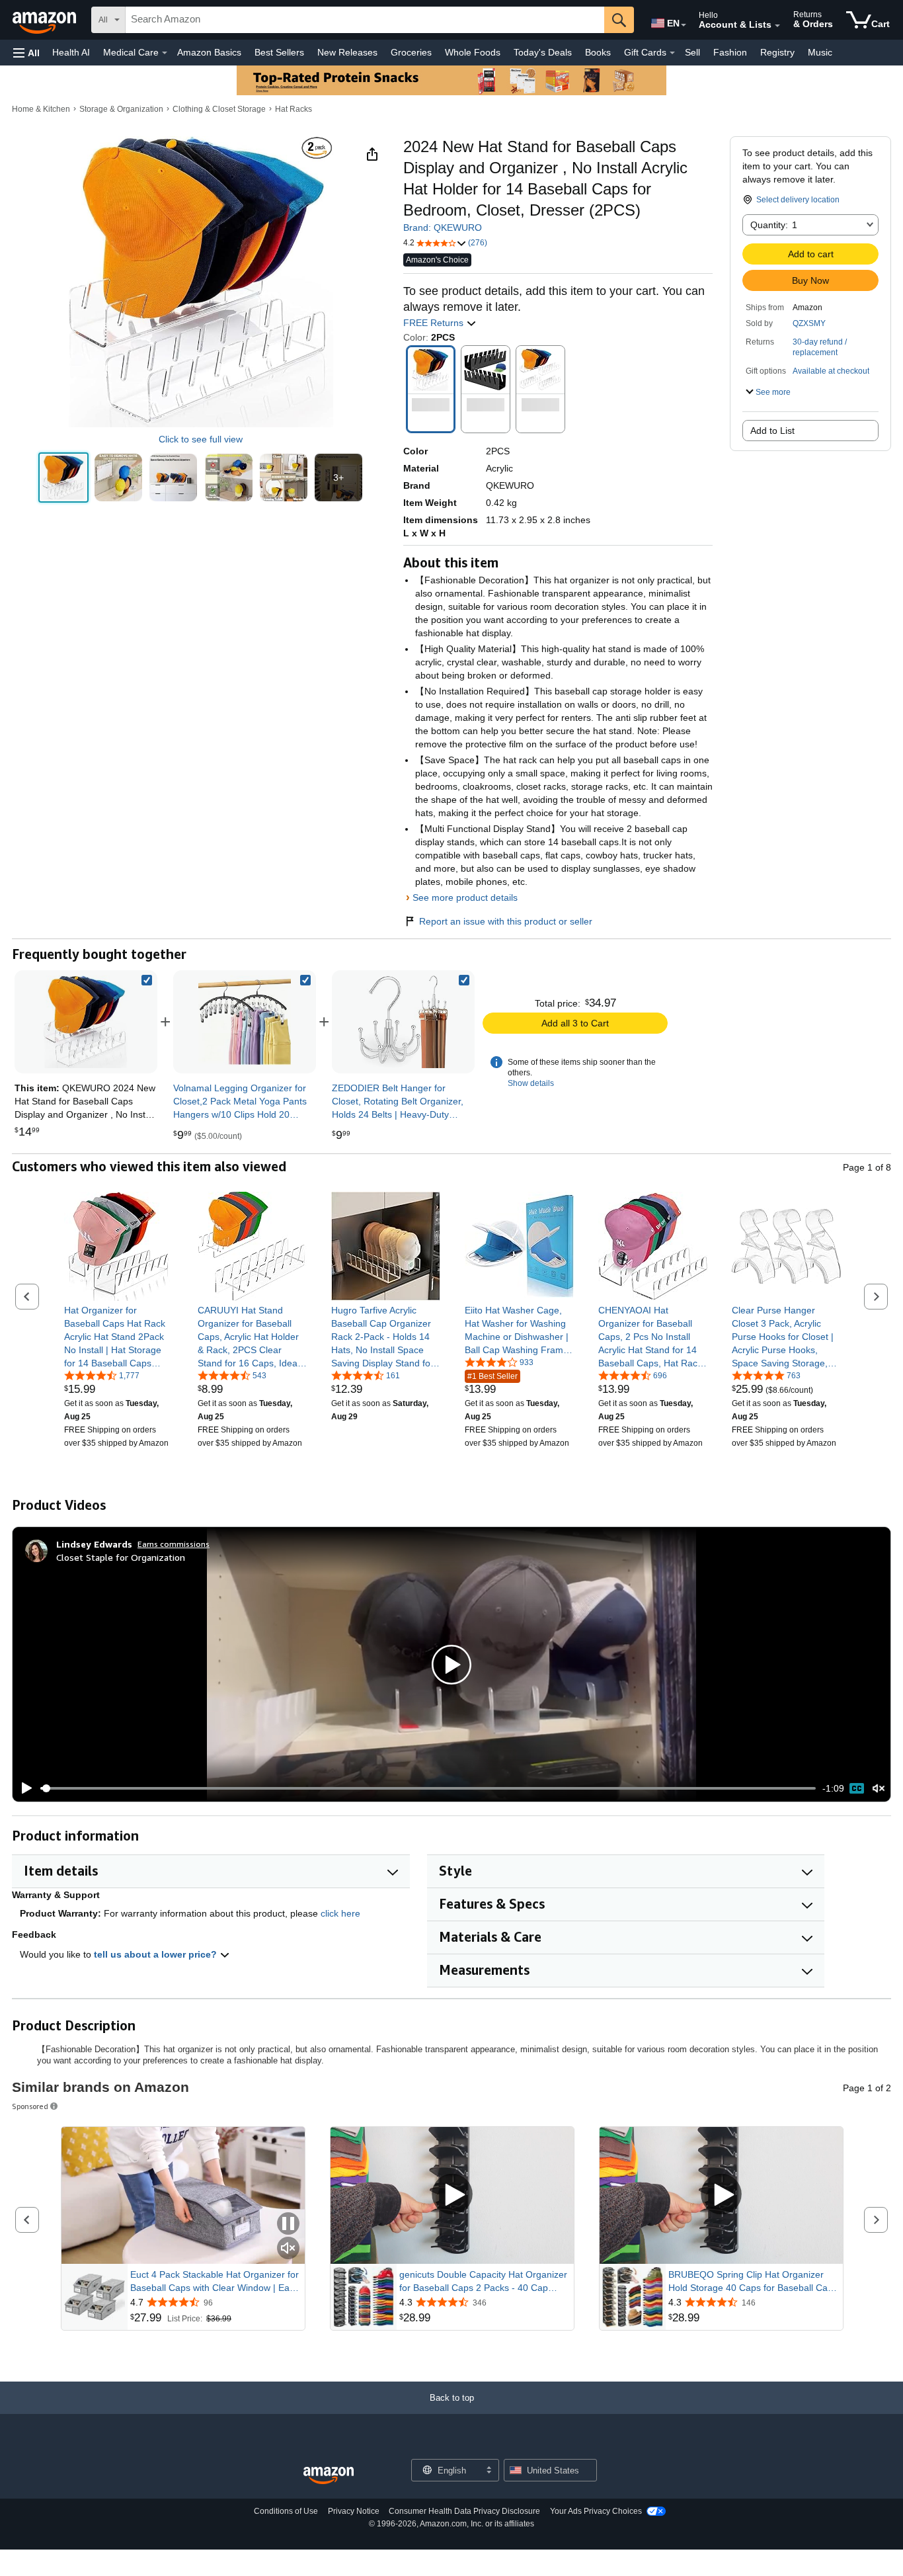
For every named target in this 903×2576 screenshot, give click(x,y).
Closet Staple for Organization (121, 1557)
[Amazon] (46, 20)
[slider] (428, 1788)
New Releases (347, 52)
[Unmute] (879, 1789)
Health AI (71, 52)
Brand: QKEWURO (443, 228)
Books (598, 52)
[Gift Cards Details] (672, 53)
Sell (692, 52)
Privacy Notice (354, 2511)
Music (820, 52)
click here (340, 1913)
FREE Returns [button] (435, 323)
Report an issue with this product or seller (506, 921)
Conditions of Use (286, 2511)
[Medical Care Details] (165, 53)
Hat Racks (294, 109)
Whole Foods (473, 52)
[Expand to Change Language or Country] (684, 25)
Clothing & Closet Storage (219, 109)
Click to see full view (201, 439)
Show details (531, 1083)
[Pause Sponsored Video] (288, 2224)
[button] (26, 53)
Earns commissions (174, 1544)
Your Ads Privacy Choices (596, 2511)
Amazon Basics (209, 52)
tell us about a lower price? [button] (157, 1954)
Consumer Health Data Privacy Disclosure (464, 2511)
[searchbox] (365, 20)
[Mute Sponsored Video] (288, 2249)
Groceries (411, 52)
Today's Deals (543, 52)
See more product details (465, 897)
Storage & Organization (121, 109)
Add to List (772, 431)
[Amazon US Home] (329, 2476)
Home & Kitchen (41, 109)
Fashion (730, 52)
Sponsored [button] (30, 2106)
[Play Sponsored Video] (452, 2195)
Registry (777, 52)
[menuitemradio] (857, 1788)
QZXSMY (809, 323)
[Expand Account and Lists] (777, 26)
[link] (245, 1022)
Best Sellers (279, 52)
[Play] (23, 1788)
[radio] (63, 478)
